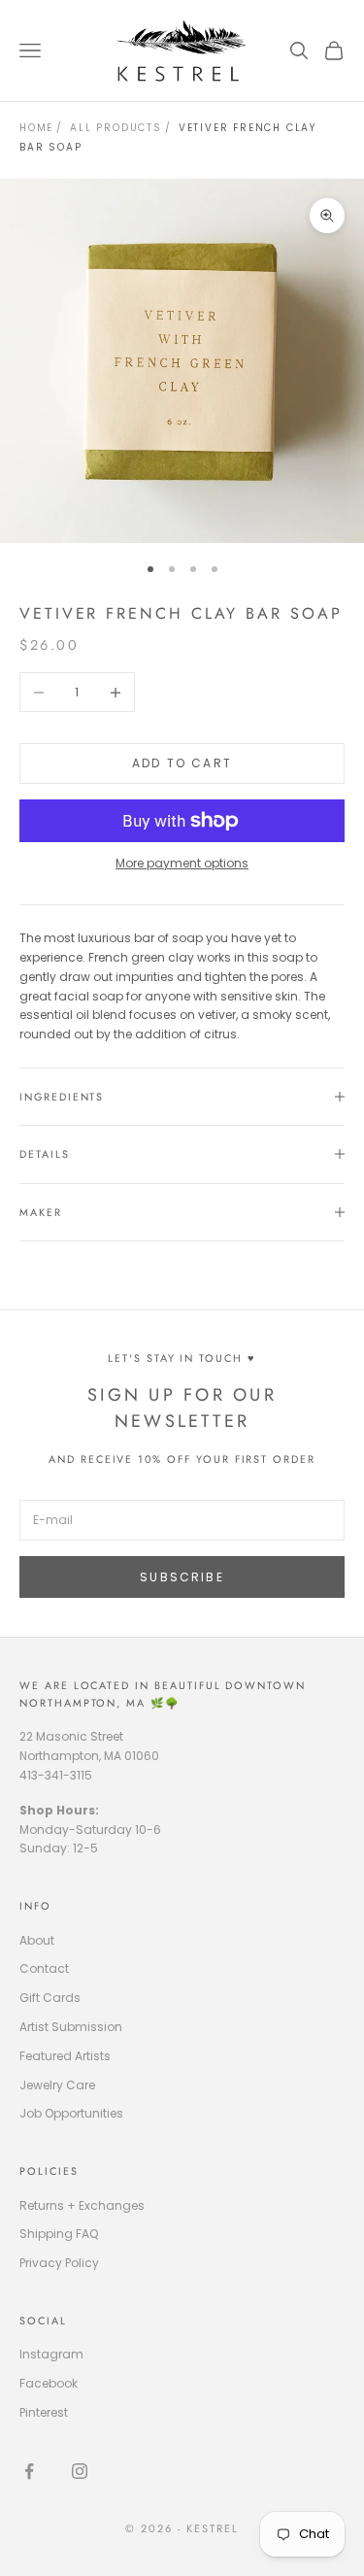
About (37, 1940)
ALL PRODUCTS (116, 128)
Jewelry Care (57, 2085)
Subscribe (182, 1577)
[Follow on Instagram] (80, 2471)
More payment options (182, 863)
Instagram (51, 2354)
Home (36, 128)
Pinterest (44, 2412)
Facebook (49, 2383)
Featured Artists (65, 2056)
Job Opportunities (71, 2113)
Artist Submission (71, 2027)
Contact (44, 1968)
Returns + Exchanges (82, 2205)
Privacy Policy (59, 2263)
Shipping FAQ (59, 2234)
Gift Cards (50, 1998)
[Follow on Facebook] (29, 2471)
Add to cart (182, 763)
